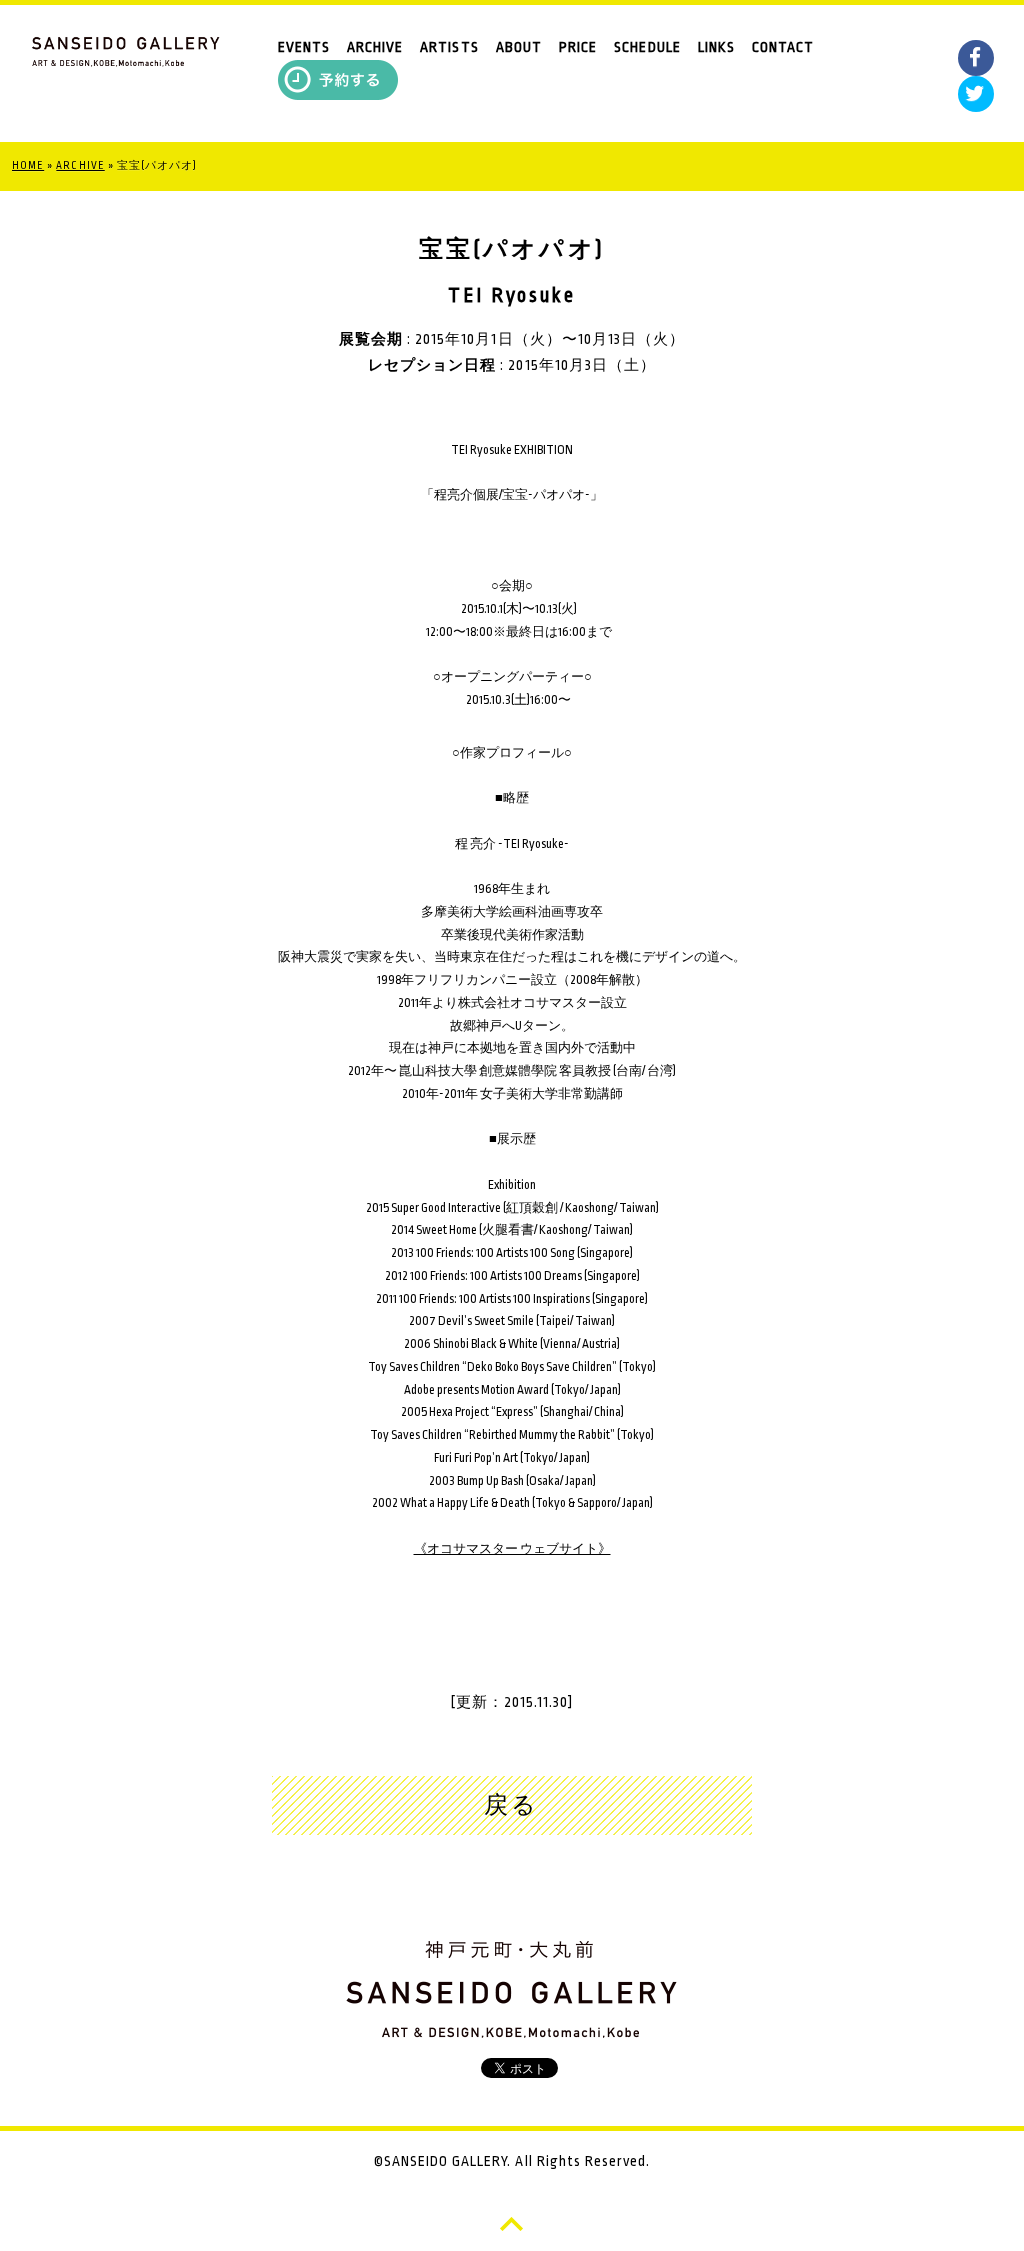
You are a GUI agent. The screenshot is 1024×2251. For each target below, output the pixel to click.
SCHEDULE (647, 47)
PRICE (578, 47)
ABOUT (519, 47)
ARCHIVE (375, 47)
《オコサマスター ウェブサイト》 (512, 1549)
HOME (28, 166)
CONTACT (783, 47)
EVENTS (304, 47)
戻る (512, 1806)
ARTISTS (449, 47)
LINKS (716, 47)
